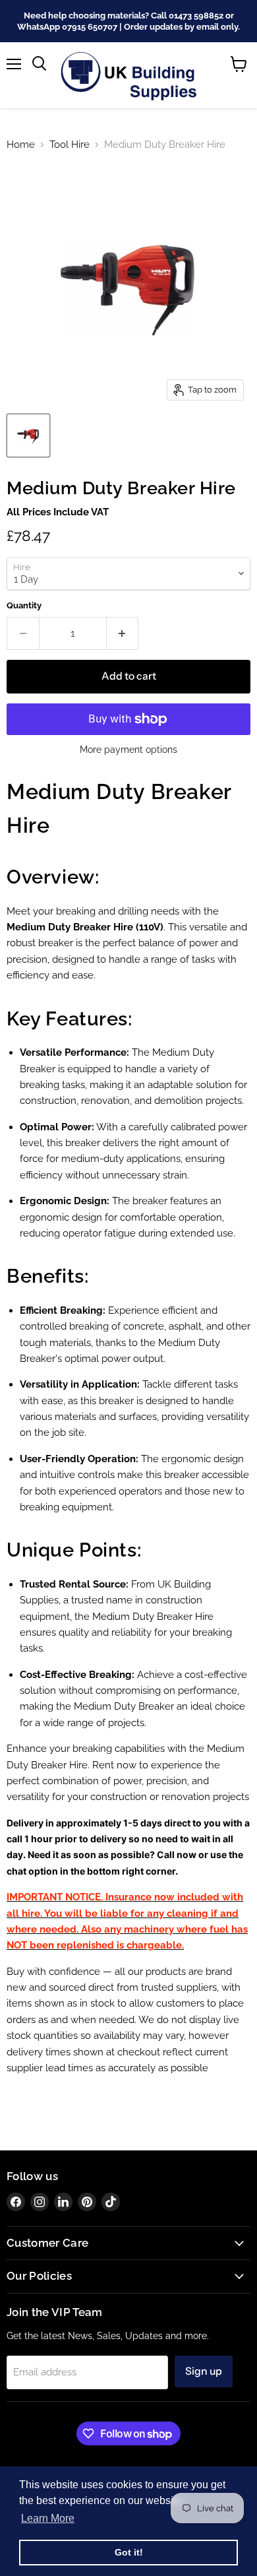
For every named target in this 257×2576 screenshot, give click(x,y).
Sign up (204, 2371)
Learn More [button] (48, 2518)
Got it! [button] (129, 2552)
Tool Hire (70, 145)
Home (21, 145)
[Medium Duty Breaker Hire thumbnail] (28, 435)
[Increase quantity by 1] (123, 633)
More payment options (128, 750)
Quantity (24, 605)
